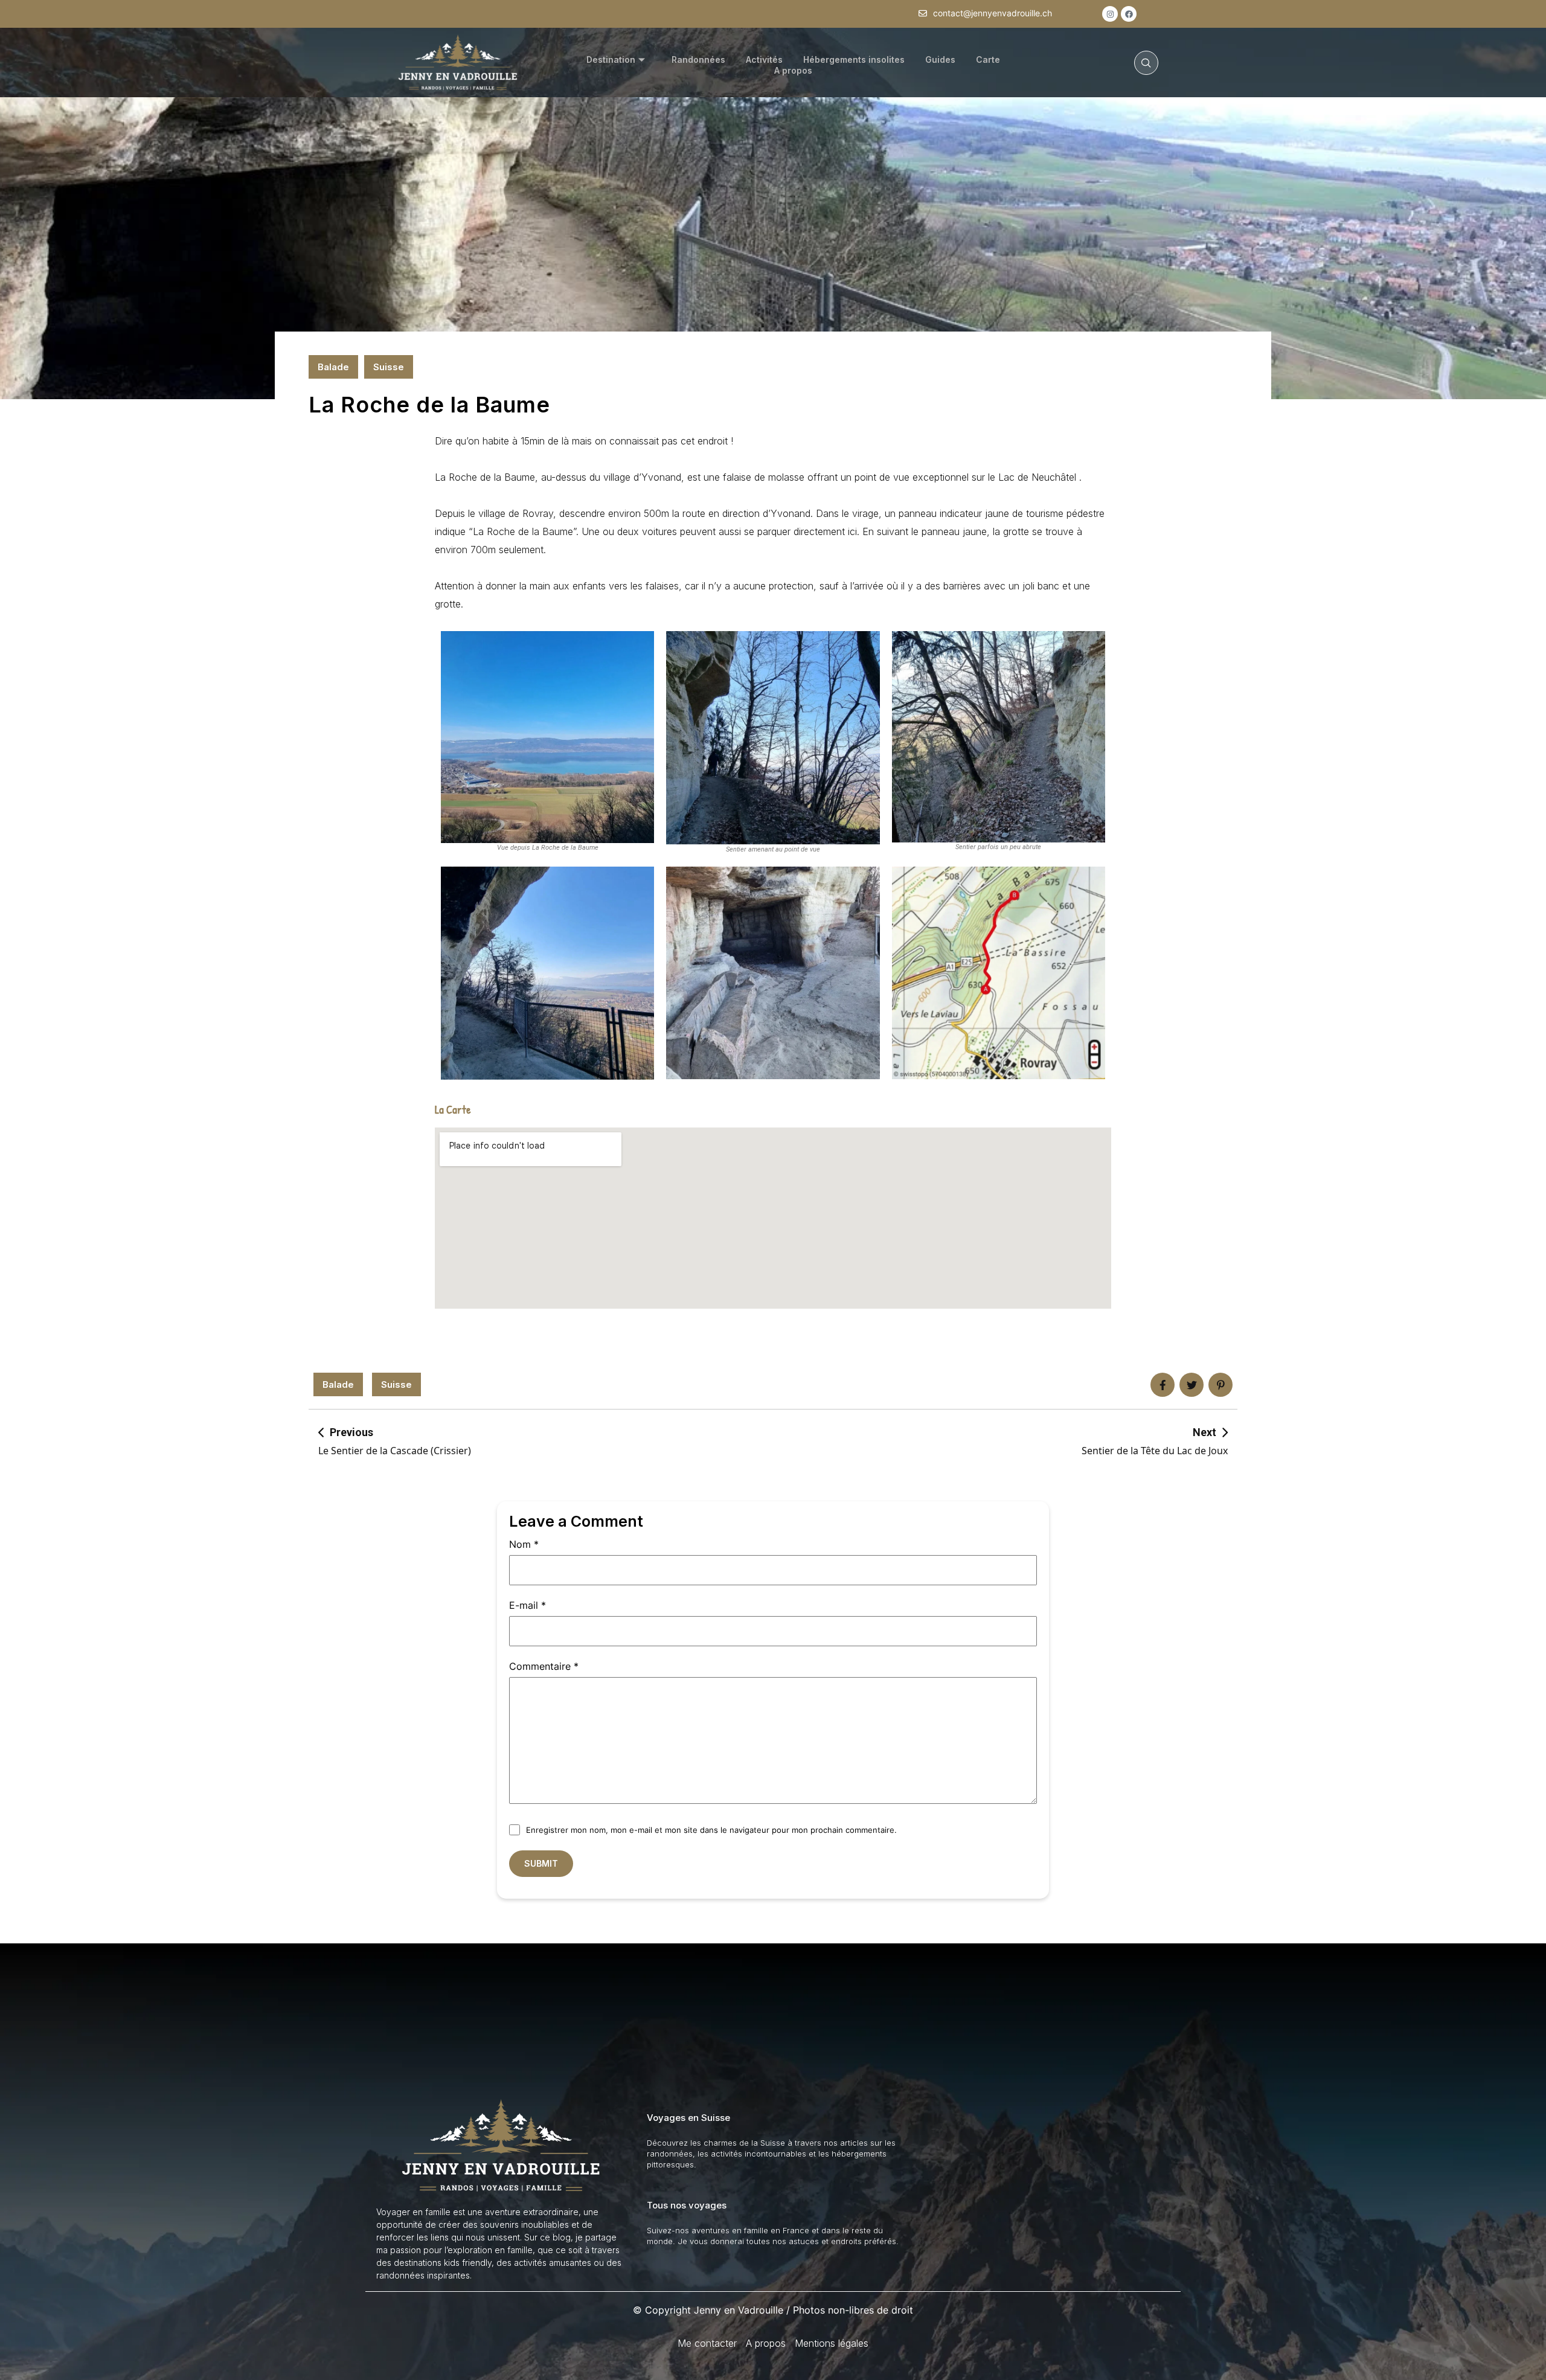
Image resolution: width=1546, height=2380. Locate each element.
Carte (988, 59)
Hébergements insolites (854, 59)
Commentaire (544, 1666)
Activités (764, 59)
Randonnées (698, 59)
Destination (611, 59)
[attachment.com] (1220, 1385)
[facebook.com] (1163, 1385)
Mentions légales (832, 2343)
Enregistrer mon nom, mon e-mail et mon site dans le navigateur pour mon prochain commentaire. (711, 1830)
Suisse (389, 367)
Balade (333, 367)
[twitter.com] (1192, 1385)
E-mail (528, 1605)
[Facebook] (1129, 14)
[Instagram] (1110, 14)
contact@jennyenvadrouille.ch (993, 13)
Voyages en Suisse (688, 2118)
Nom (524, 1544)
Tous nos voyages (687, 2205)
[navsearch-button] (1146, 63)
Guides (940, 59)
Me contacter (707, 2343)
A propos (793, 70)
